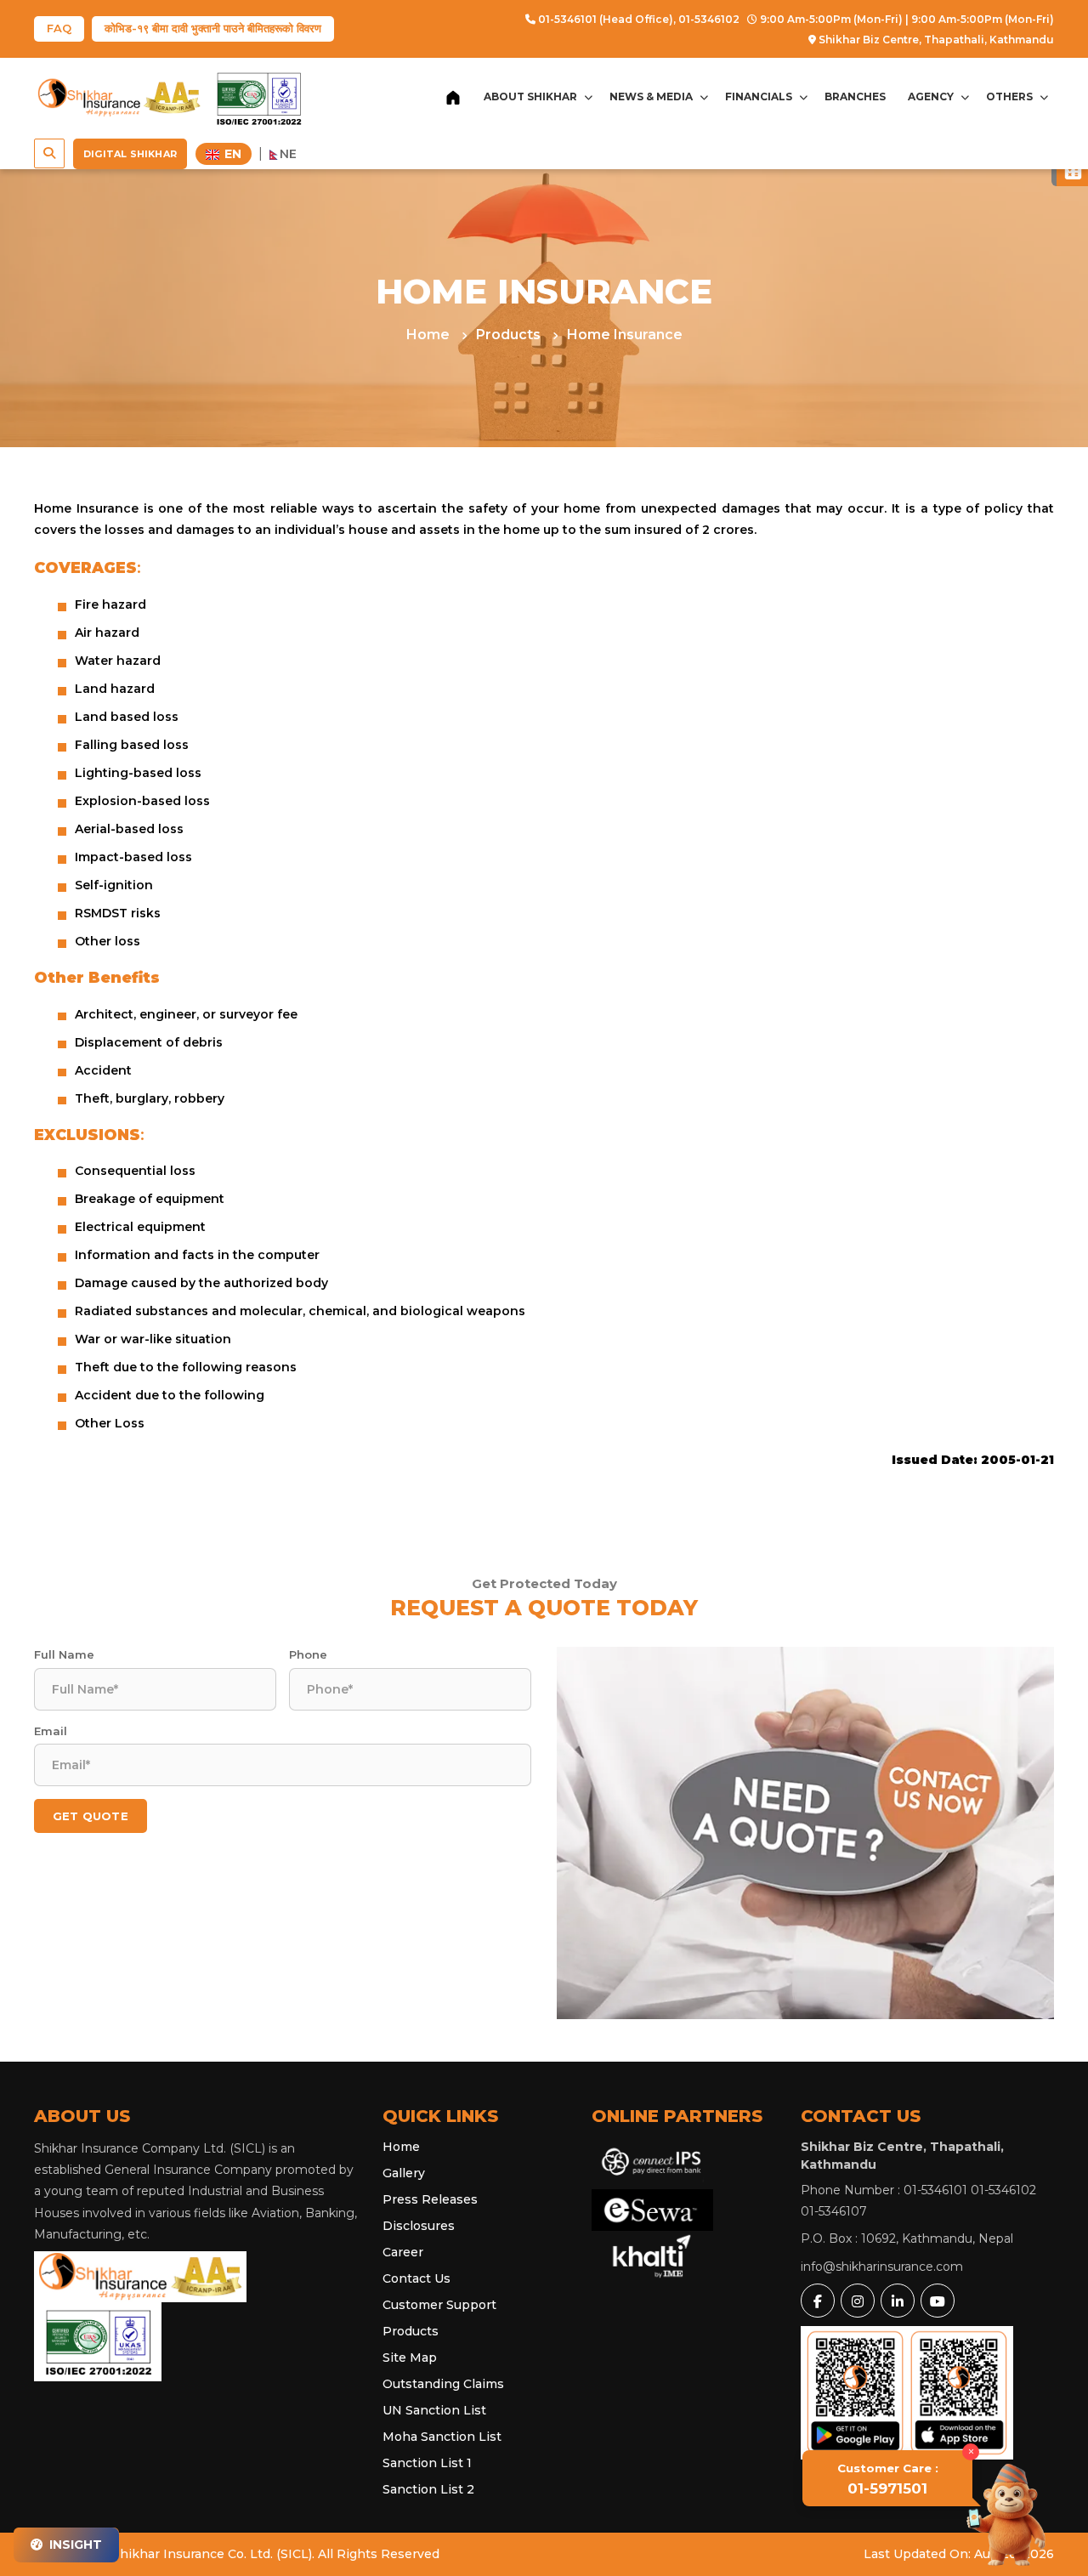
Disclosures (419, 2226)
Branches (855, 96)
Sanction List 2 (428, 2489)
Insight (74, 2545)
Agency (931, 96)
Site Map (410, 2358)
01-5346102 (709, 19)
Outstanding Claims (443, 2384)
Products (510, 335)
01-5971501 (888, 2479)
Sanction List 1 (427, 2463)
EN (231, 154)
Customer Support (439, 2305)
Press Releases (430, 2199)
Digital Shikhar (130, 154)
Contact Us (416, 2278)
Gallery (404, 2173)
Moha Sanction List (442, 2437)
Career (403, 2252)
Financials (759, 96)
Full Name (64, 1654)
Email (51, 1731)
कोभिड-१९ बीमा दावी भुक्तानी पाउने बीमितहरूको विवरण (213, 28)
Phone (308, 1654)
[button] (49, 153)
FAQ (59, 28)
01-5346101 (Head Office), (606, 19)
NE (288, 154)
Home (430, 335)
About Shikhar (530, 96)
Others (1009, 96)
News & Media (651, 96)
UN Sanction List (434, 2410)
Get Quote (91, 1816)
